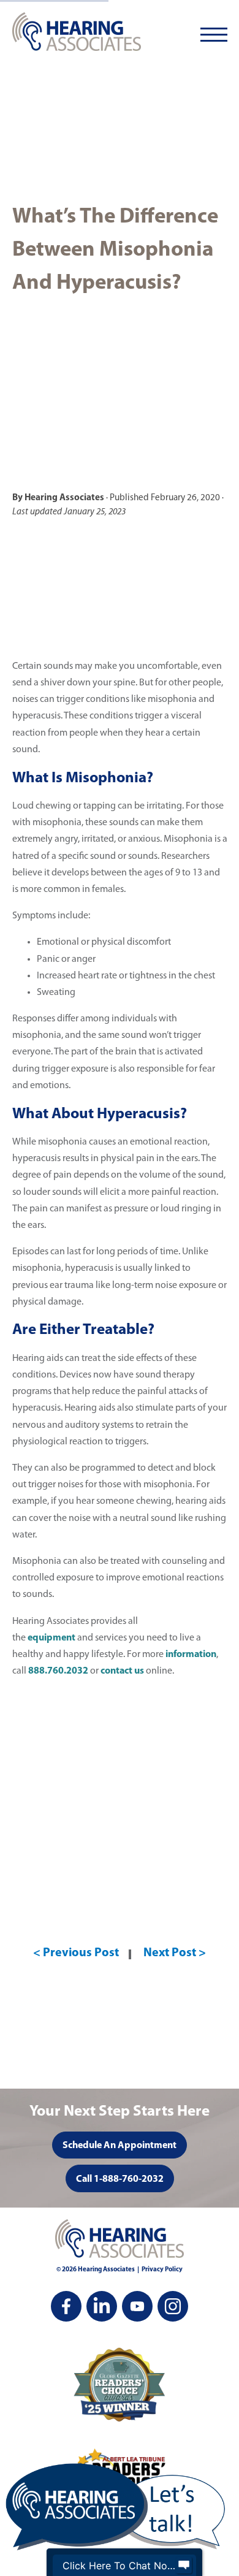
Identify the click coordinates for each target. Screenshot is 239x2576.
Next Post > (175, 1953)
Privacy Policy (162, 2270)
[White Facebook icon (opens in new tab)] (66, 2306)
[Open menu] (214, 35)
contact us (122, 1671)
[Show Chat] (184, 2566)
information (191, 1655)
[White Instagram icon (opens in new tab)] (173, 2306)
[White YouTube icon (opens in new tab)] (137, 2306)
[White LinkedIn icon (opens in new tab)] (102, 2306)
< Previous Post (76, 1953)
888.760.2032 (58, 1671)
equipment (51, 1638)
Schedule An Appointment (120, 2146)
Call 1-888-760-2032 (120, 2179)
